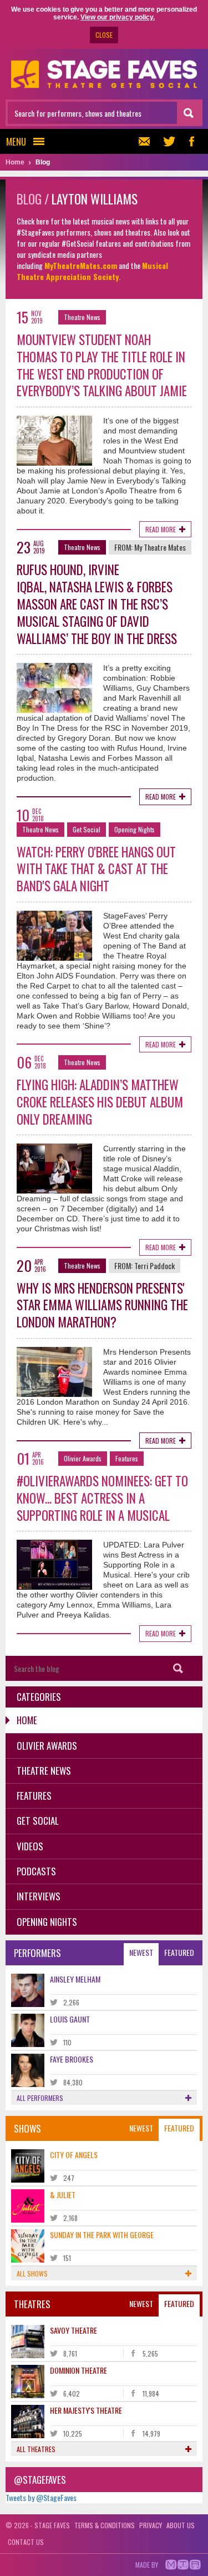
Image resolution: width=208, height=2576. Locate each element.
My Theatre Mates (160, 547)
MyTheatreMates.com (81, 265)
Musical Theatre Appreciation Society (92, 271)
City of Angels (74, 2155)
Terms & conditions (105, 2525)
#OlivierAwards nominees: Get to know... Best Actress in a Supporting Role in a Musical (102, 1498)
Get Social (87, 829)
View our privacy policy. (118, 17)
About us (181, 2525)
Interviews (39, 1896)
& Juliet (63, 2195)
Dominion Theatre (78, 2370)
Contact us (26, 2542)
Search (178, 1668)
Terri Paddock (154, 1265)
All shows (32, 2273)
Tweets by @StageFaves (41, 2497)
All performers (40, 2098)
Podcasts (36, 1871)
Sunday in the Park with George (102, 2235)
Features (127, 1458)
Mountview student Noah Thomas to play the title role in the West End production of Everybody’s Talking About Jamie (102, 365)
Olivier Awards (83, 1458)
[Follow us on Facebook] (191, 141)
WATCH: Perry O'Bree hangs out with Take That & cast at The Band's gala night (96, 869)
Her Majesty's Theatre (86, 2410)
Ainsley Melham (75, 1979)
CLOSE (104, 35)
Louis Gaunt (70, 2019)
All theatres (36, 2449)
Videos (30, 1846)
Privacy (151, 2525)
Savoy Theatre (73, 2330)
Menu (16, 141)
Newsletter (147, 141)
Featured (179, 1952)
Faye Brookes (72, 2059)
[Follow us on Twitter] (169, 141)
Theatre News (82, 317)
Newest (141, 1952)
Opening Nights (135, 829)
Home (27, 1720)
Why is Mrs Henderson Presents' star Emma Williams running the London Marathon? (102, 1305)
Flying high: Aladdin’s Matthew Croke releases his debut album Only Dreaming (100, 1102)
